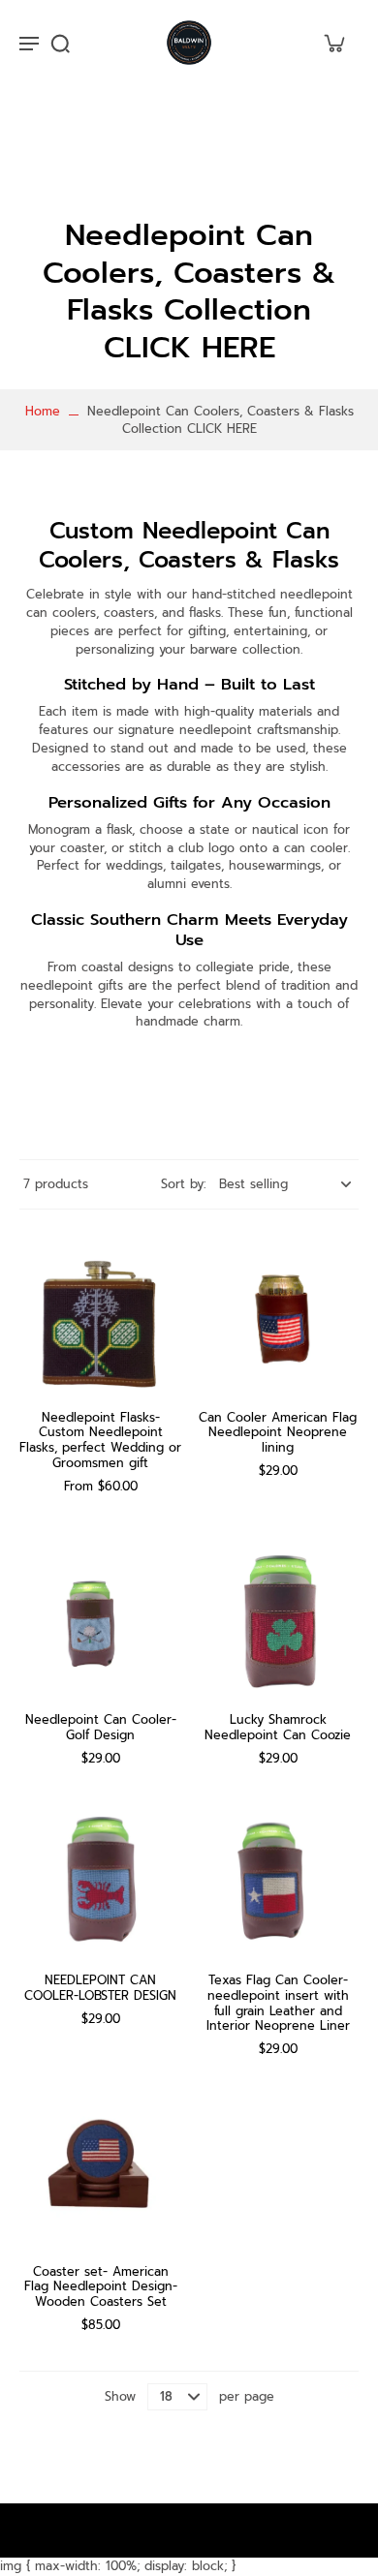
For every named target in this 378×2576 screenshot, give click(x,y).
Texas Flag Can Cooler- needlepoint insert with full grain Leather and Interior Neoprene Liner (278, 2003)
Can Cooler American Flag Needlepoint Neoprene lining (278, 1432)
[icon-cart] (333, 43)
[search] (60, 43)
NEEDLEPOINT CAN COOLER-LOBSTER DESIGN (100, 1988)
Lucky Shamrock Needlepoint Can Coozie (278, 1727)
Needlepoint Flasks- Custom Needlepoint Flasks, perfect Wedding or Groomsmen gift (100, 1440)
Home (43, 411)
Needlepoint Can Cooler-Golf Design (101, 1727)
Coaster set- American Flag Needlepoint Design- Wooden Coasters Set (101, 2286)
